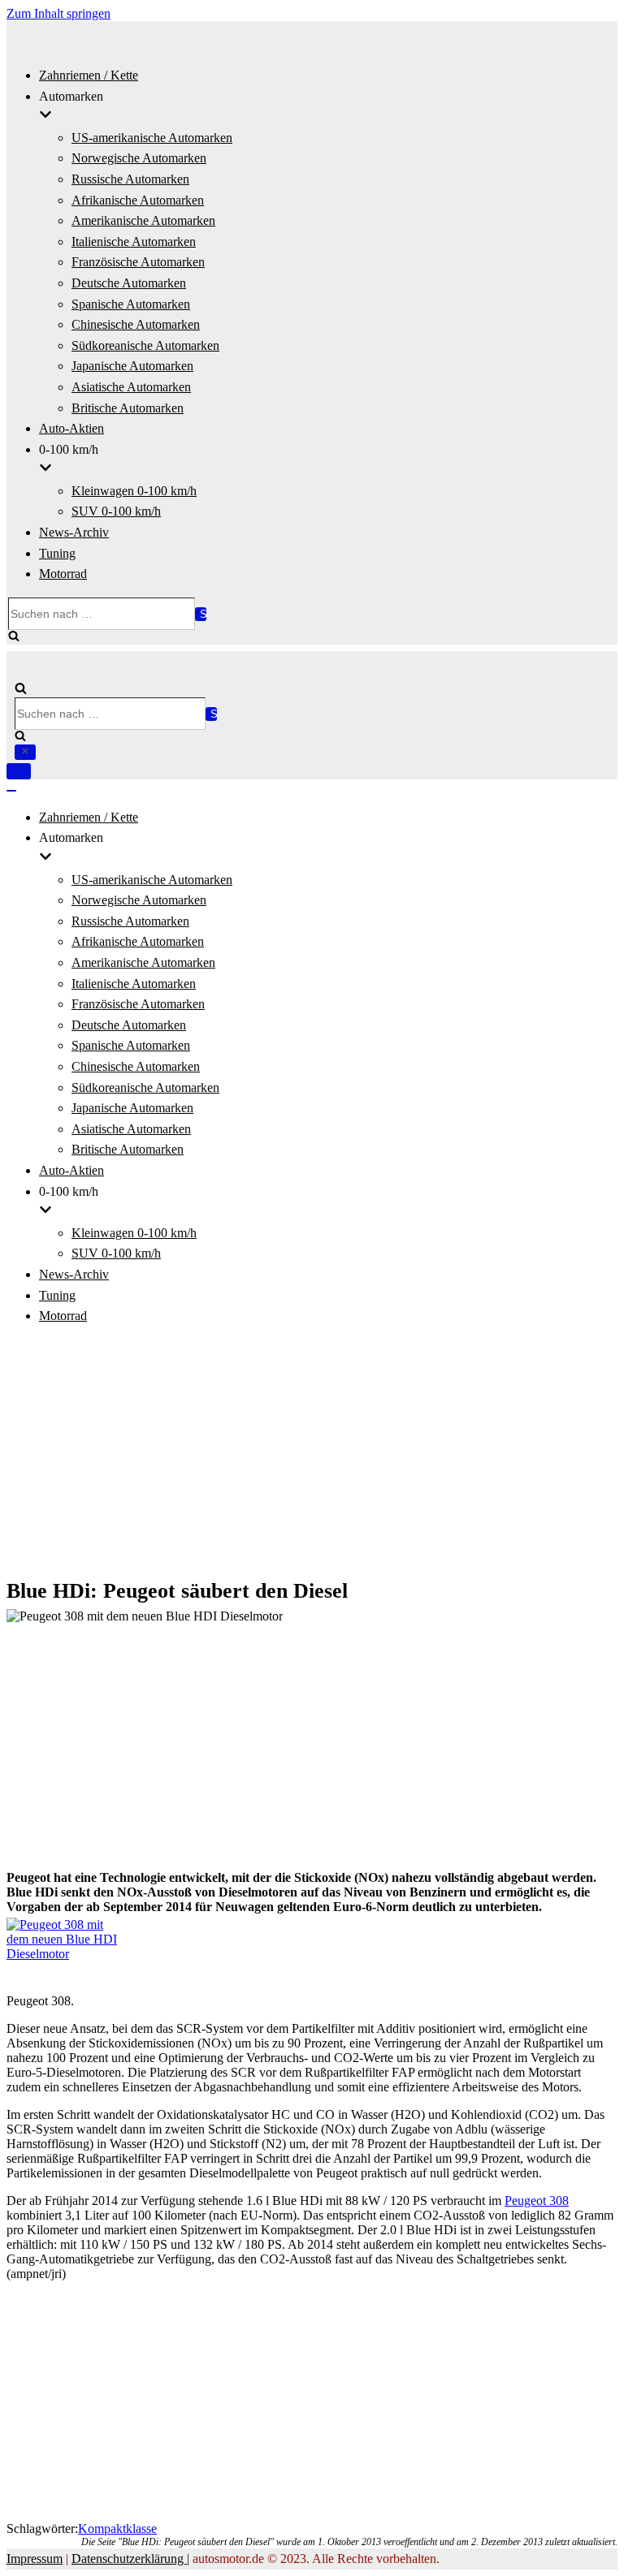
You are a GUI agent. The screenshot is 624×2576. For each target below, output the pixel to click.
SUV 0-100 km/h (116, 511)
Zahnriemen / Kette (89, 75)
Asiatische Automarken (131, 387)
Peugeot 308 (537, 2201)
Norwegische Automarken (139, 158)
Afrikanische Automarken (138, 200)
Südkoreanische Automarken (145, 345)
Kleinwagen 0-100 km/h (134, 491)
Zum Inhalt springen (58, 13)
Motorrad (63, 574)
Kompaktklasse (117, 2529)
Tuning (57, 553)
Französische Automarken (138, 262)
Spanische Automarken (131, 304)
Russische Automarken (130, 179)
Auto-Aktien (71, 428)
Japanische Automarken (132, 366)
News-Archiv (74, 532)
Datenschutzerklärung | (130, 2559)
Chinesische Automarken (136, 324)
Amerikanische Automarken (143, 220)
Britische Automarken (128, 408)
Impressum (35, 2559)
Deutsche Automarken (129, 283)
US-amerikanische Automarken (152, 138)
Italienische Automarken (134, 242)
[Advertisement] (312, 1453)
